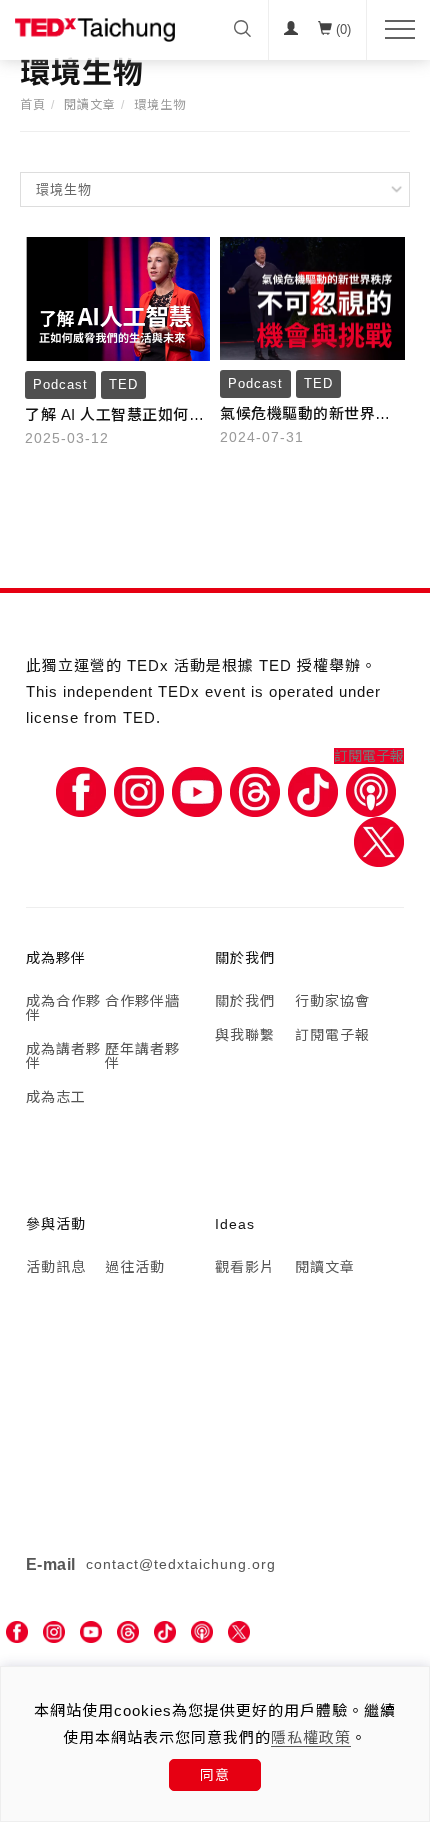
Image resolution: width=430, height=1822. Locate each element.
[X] (379, 840)
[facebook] (17, 1632)
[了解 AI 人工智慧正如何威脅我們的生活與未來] (117, 297)
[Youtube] (197, 790)
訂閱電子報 (369, 756)
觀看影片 (245, 1267)
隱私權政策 (311, 1737)
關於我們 (245, 1001)
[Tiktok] (313, 790)
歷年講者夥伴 (142, 1056)
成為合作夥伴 (63, 1008)
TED (123, 384)
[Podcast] (371, 790)
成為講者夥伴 (63, 1056)
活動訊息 (56, 1267)
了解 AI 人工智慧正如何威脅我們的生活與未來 (114, 416)
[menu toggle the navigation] (393, 30)
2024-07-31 (262, 437)
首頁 (33, 105)
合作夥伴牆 (142, 1001)
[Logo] (95, 29)
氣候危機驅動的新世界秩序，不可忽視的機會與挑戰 (305, 415)
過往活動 (135, 1267)
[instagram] (54, 1632)
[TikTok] (165, 1632)
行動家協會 (332, 1001)
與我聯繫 (245, 1035)
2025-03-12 (67, 438)
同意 (215, 1775)
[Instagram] (139, 790)
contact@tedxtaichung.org (181, 1564)
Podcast (60, 384)
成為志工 (56, 1097)
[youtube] (91, 1632)
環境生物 (160, 105)
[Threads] (255, 790)
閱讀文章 (90, 105)
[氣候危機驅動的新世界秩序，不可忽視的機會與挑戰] (312, 297)
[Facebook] (81, 790)
